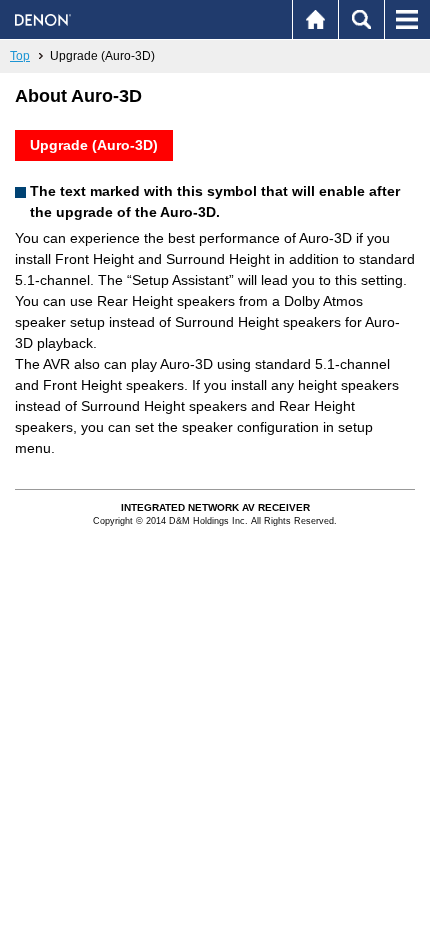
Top (20, 56)
